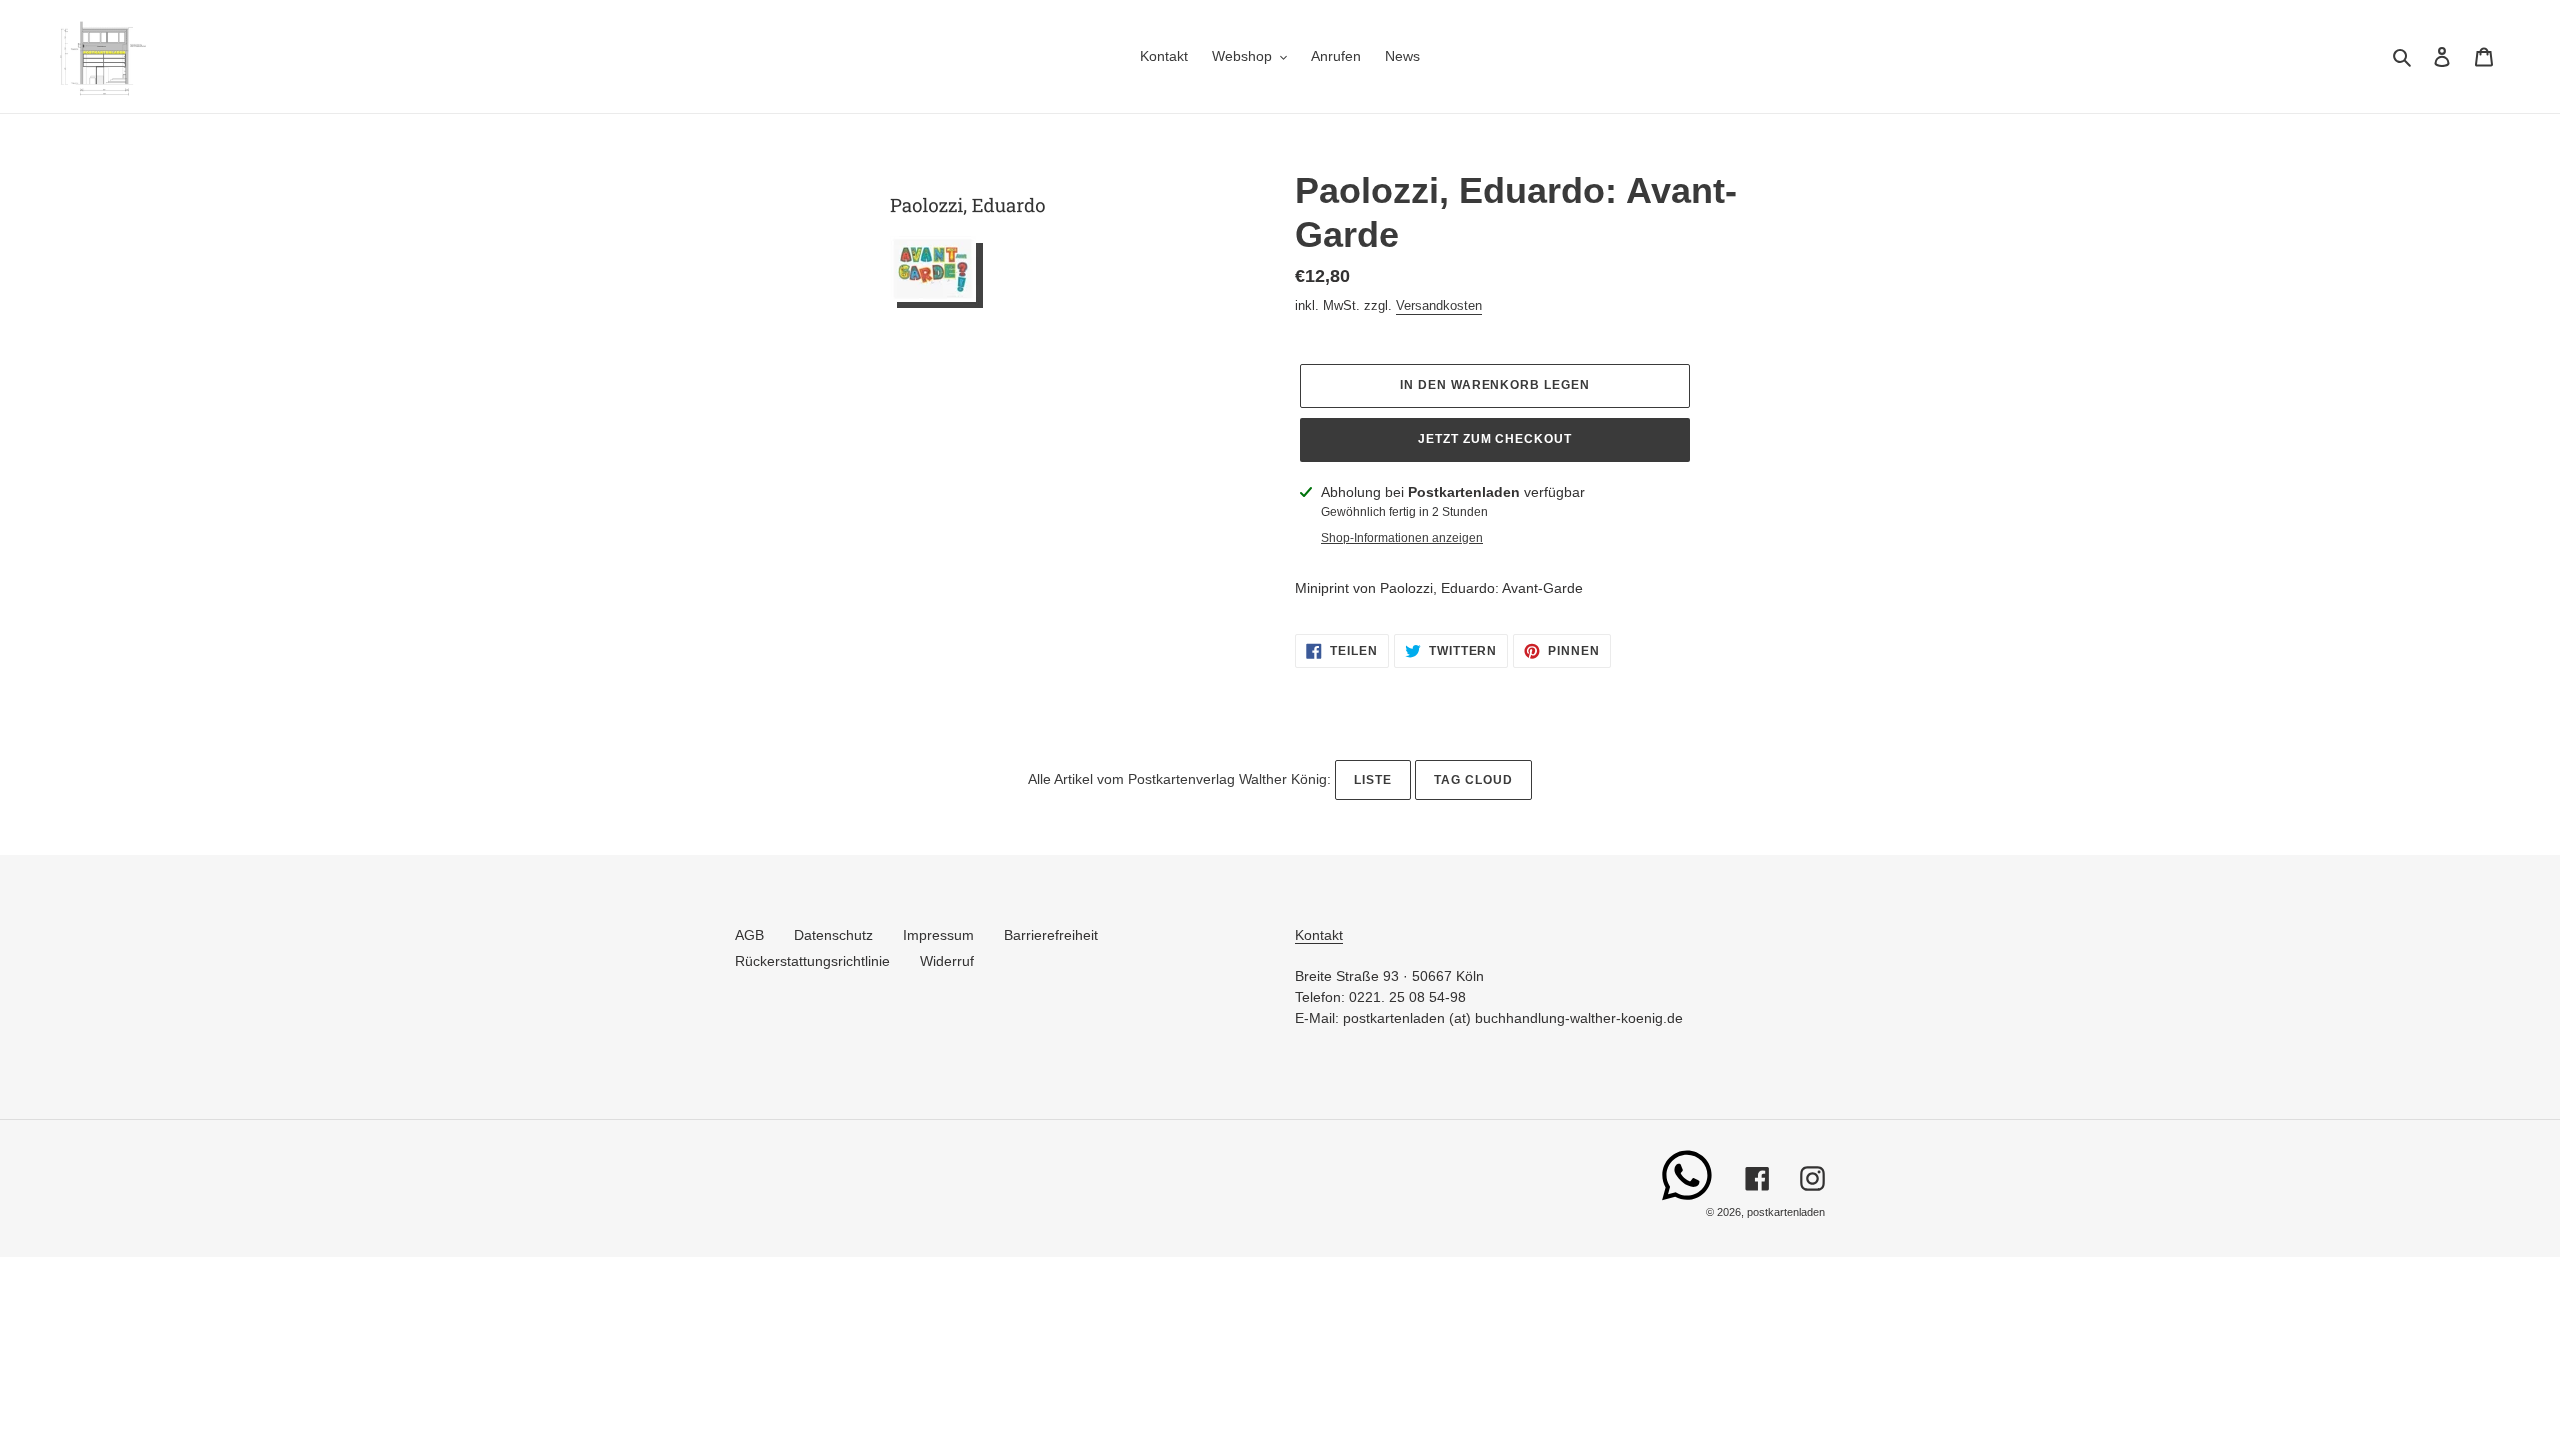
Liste (1373, 780)
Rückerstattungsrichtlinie (812, 961)
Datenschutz (833, 935)
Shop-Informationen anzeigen (1402, 538)
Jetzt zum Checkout (1495, 439)
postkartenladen (1786, 1212)
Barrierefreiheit (1051, 935)
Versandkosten (1439, 305)
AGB (749, 935)
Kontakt (1319, 935)
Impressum (938, 935)
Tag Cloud (1473, 780)
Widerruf (947, 961)
